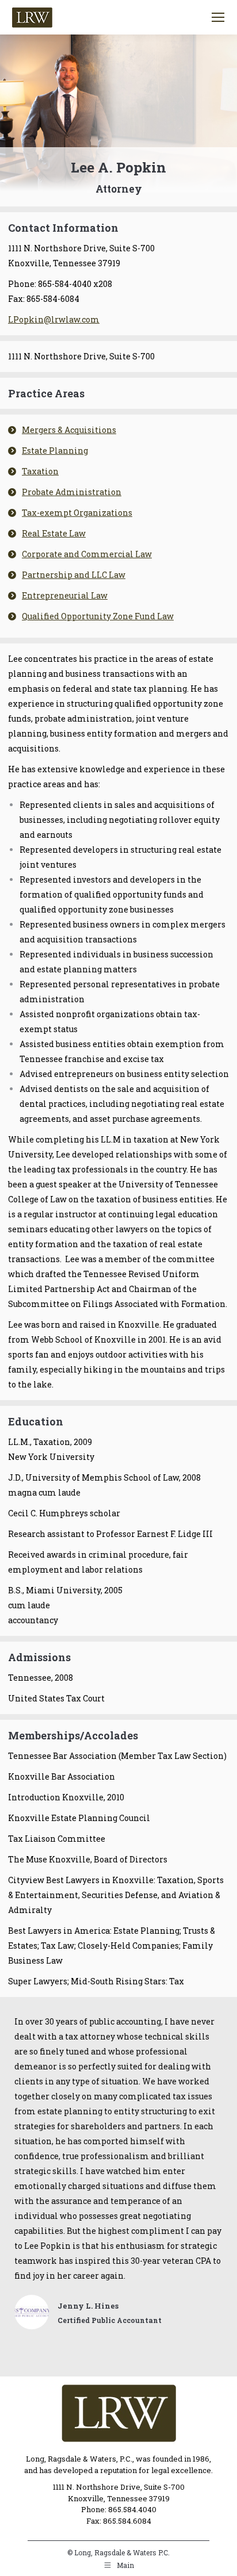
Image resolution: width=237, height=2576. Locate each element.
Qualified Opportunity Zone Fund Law (98, 616)
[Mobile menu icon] (218, 17)
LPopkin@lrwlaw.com (54, 319)
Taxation (40, 471)
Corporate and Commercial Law (87, 554)
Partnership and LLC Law (74, 575)
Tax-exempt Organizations (77, 513)
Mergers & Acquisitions (69, 430)
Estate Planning (55, 451)
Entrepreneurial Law (65, 595)
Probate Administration (72, 492)
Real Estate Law (54, 533)
